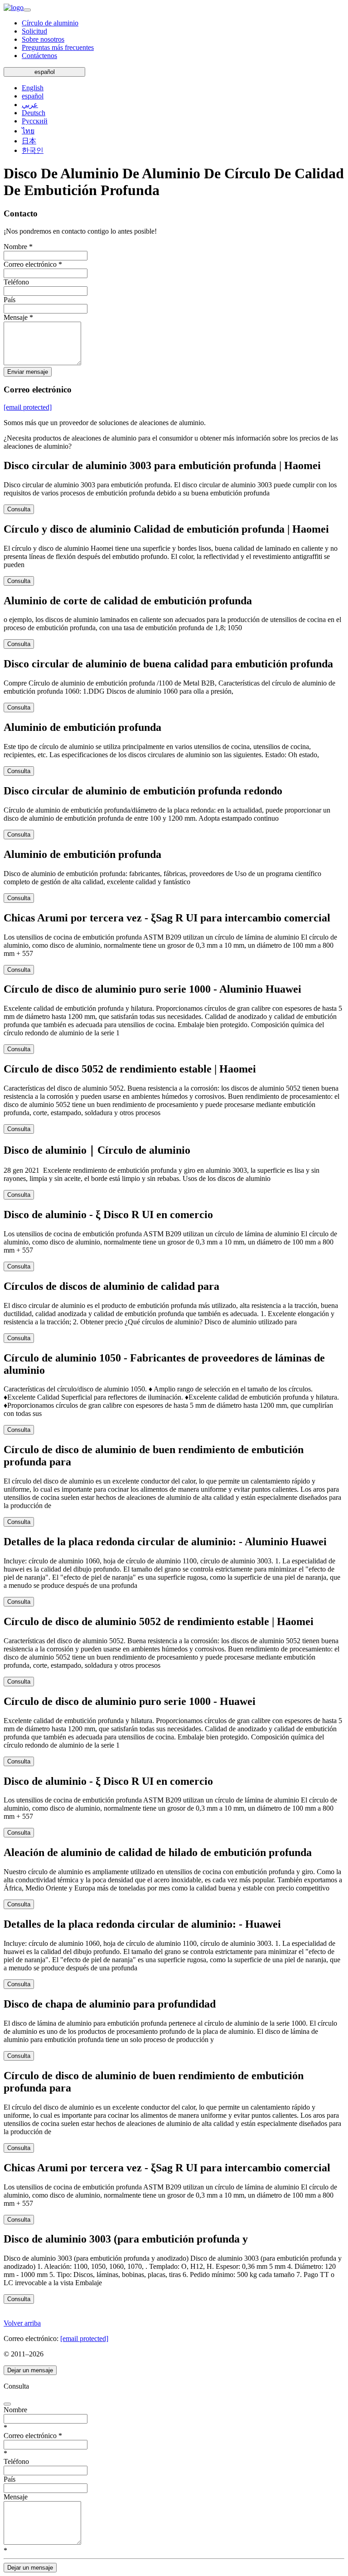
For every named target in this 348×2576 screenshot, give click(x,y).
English (33, 88)
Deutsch (34, 113)
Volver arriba (22, 2323)
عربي (30, 105)
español (45, 72)
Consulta (19, 509)
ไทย (28, 131)
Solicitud (34, 31)
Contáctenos (39, 56)
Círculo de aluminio (50, 23)
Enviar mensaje (28, 372)
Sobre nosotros (43, 39)
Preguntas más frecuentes (58, 47)
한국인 (33, 150)
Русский (35, 121)
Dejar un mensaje (30, 2370)
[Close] (7, 2404)
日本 (29, 141)
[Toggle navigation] (27, 10)
